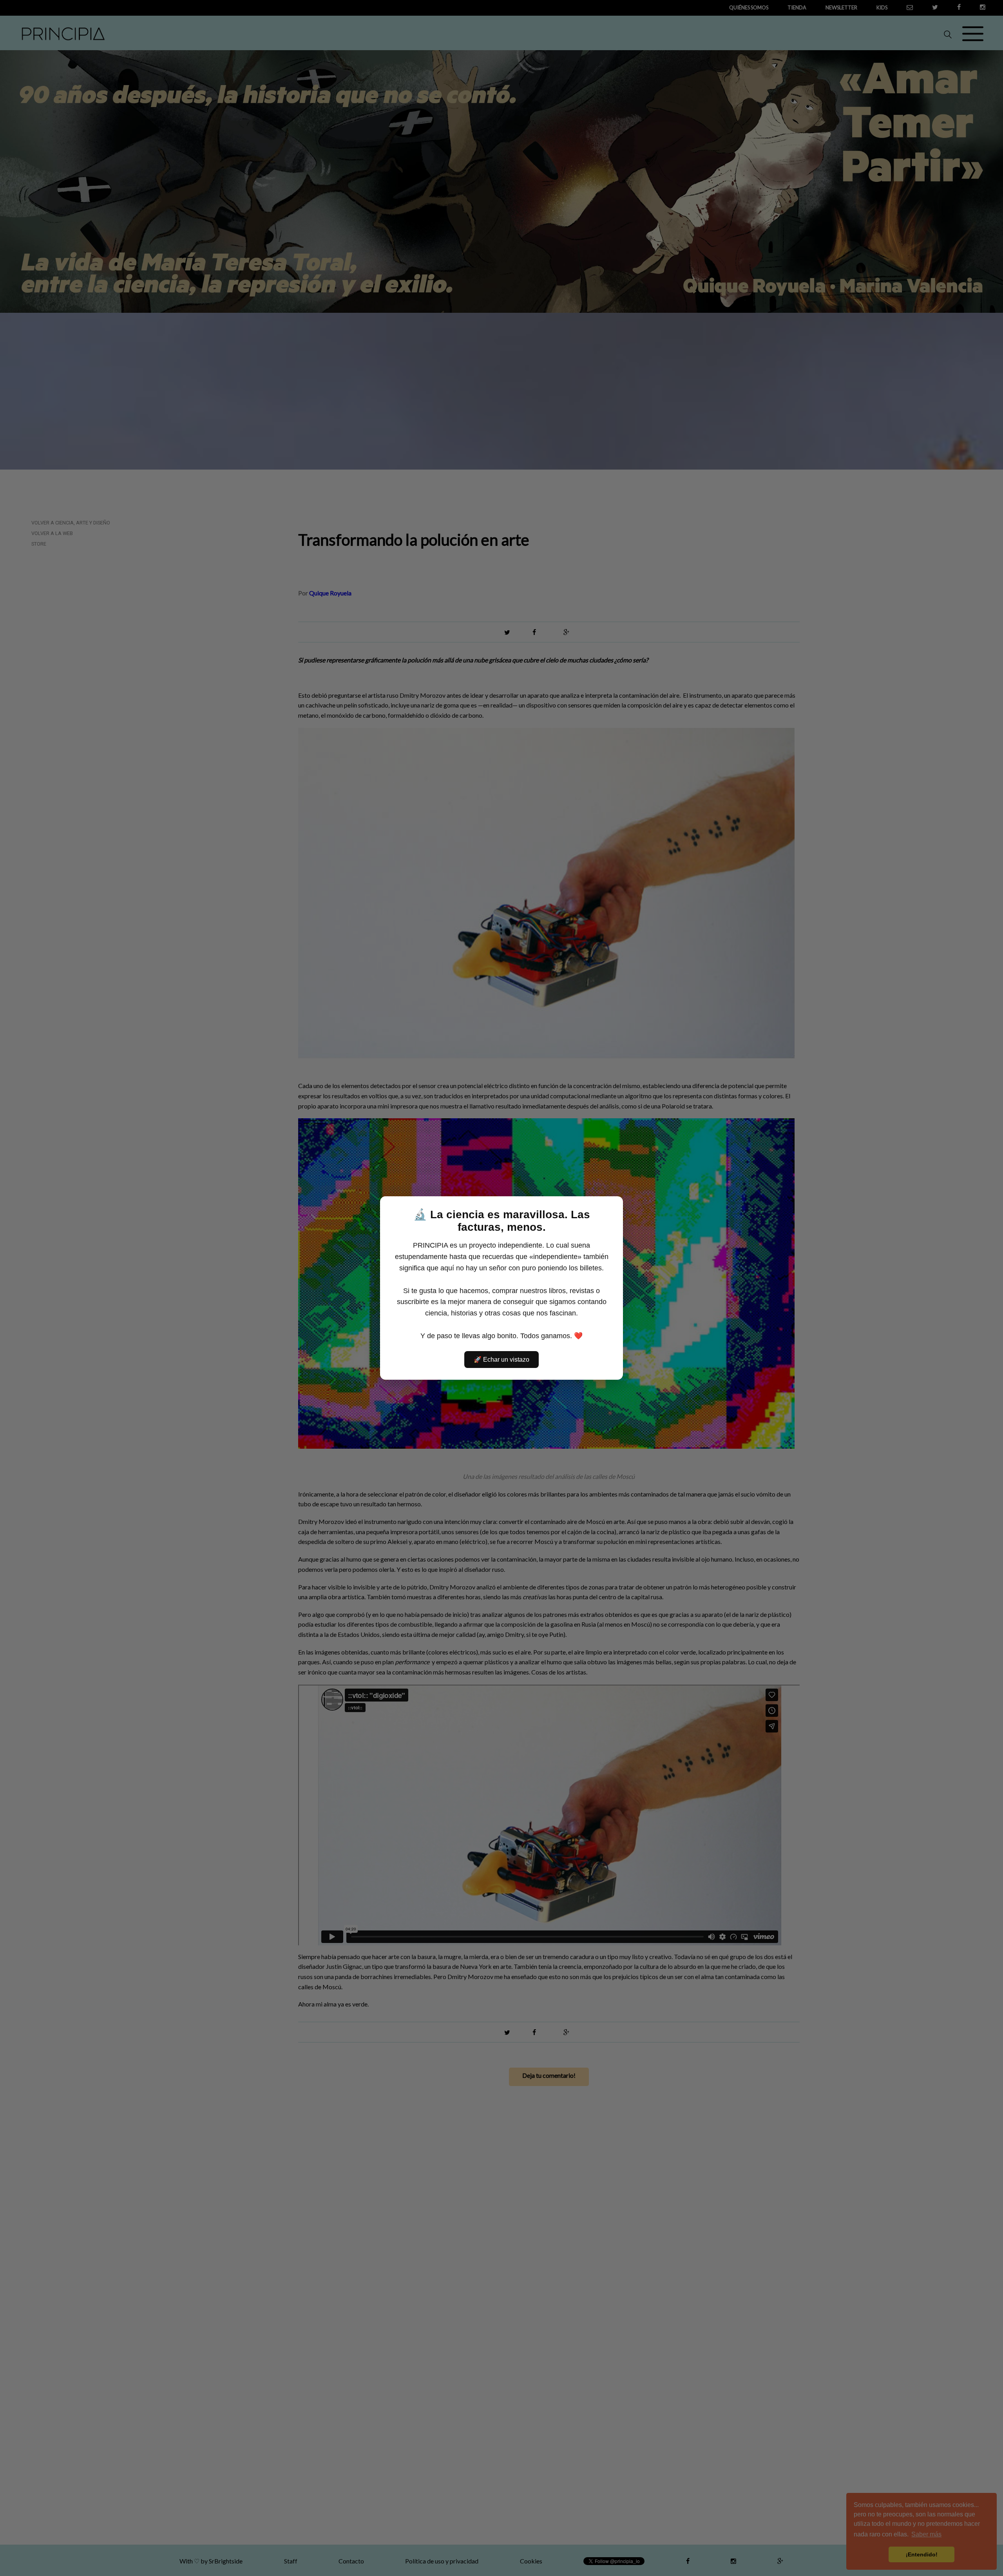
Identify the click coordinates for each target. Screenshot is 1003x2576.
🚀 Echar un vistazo (501, 1360)
